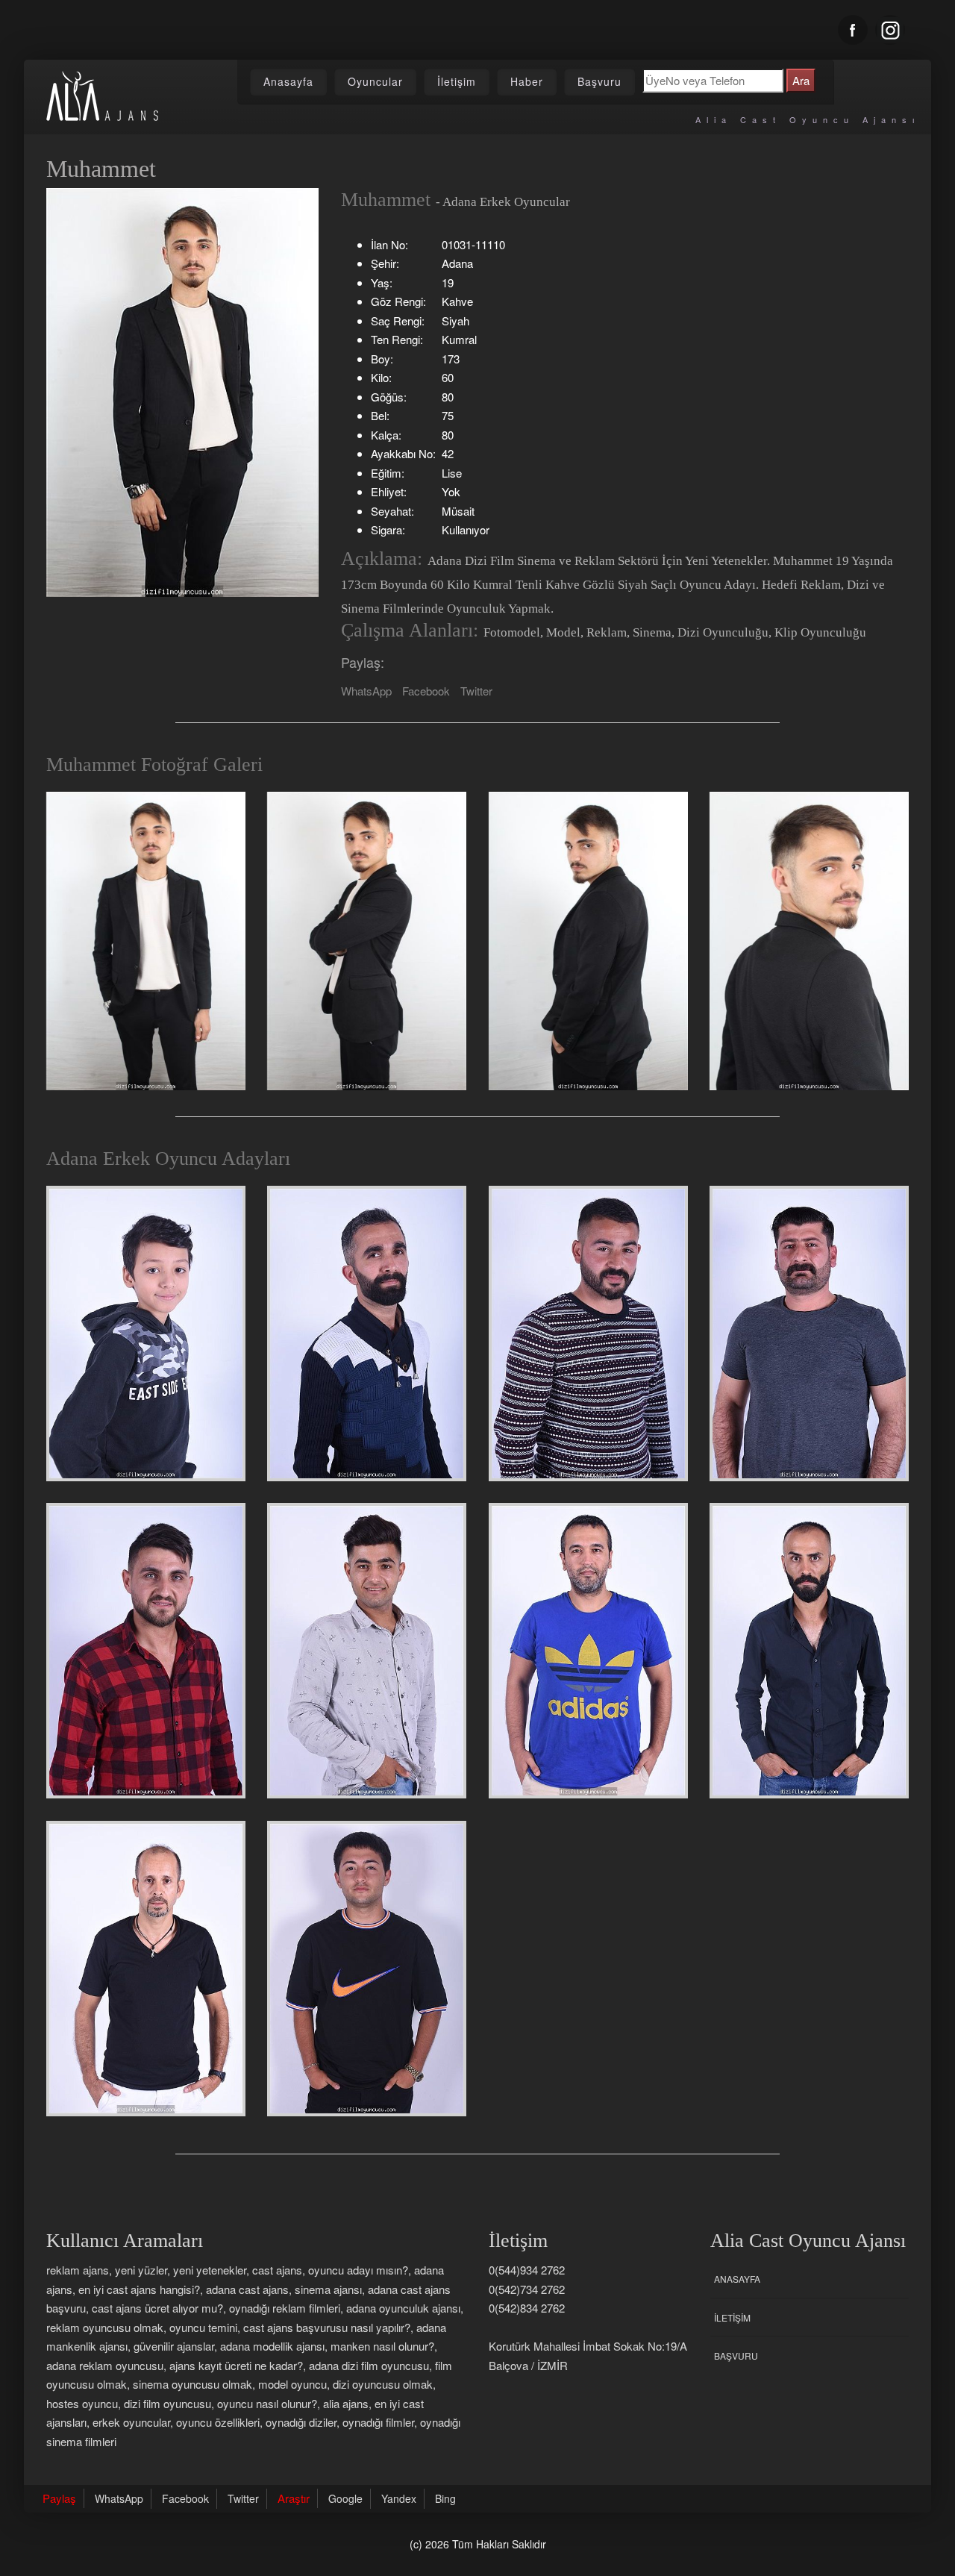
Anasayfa (288, 81)
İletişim (457, 81)
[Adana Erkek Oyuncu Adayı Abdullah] (146, 1651)
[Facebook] (853, 30)
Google (345, 2498)
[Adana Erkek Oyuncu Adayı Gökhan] (588, 1334)
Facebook (426, 691)
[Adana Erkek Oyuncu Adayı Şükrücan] (367, 1651)
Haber (527, 81)
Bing (445, 2498)
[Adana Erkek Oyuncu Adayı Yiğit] (146, 1334)
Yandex (399, 2498)
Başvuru (599, 81)
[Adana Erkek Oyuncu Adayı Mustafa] (588, 1651)
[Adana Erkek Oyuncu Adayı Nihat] (809, 1651)
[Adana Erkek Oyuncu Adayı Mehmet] (146, 1969)
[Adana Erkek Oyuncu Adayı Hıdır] (809, 1334)
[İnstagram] (890, 30)
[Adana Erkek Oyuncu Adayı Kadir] (367, 1969)
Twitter (476, 691)
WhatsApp (366, 691)
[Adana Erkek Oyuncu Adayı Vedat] (367, 1334)
